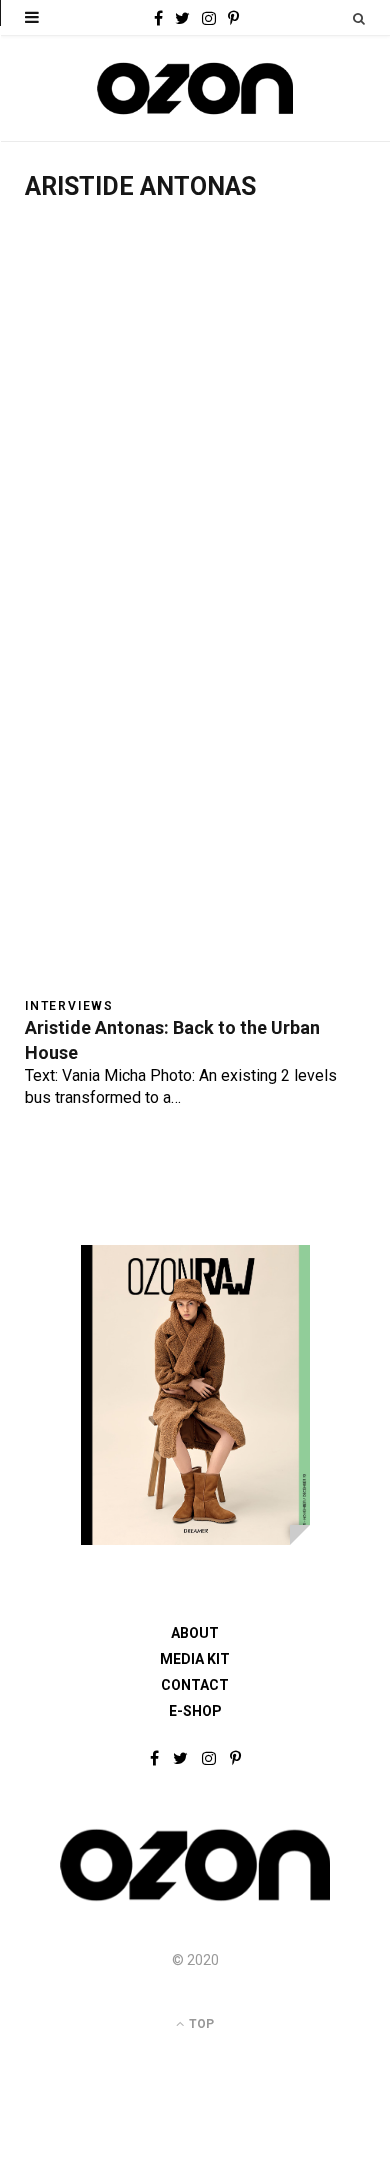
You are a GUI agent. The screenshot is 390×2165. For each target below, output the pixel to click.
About (195, 1633)
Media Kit (195, 1659)
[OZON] (195, 1899)
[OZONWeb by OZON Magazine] (195, 88)
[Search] (359, 18)
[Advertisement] (195, 427)
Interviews (69, 1006)
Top (200, 2024)
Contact (195, 1685)
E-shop (195, 1711)
